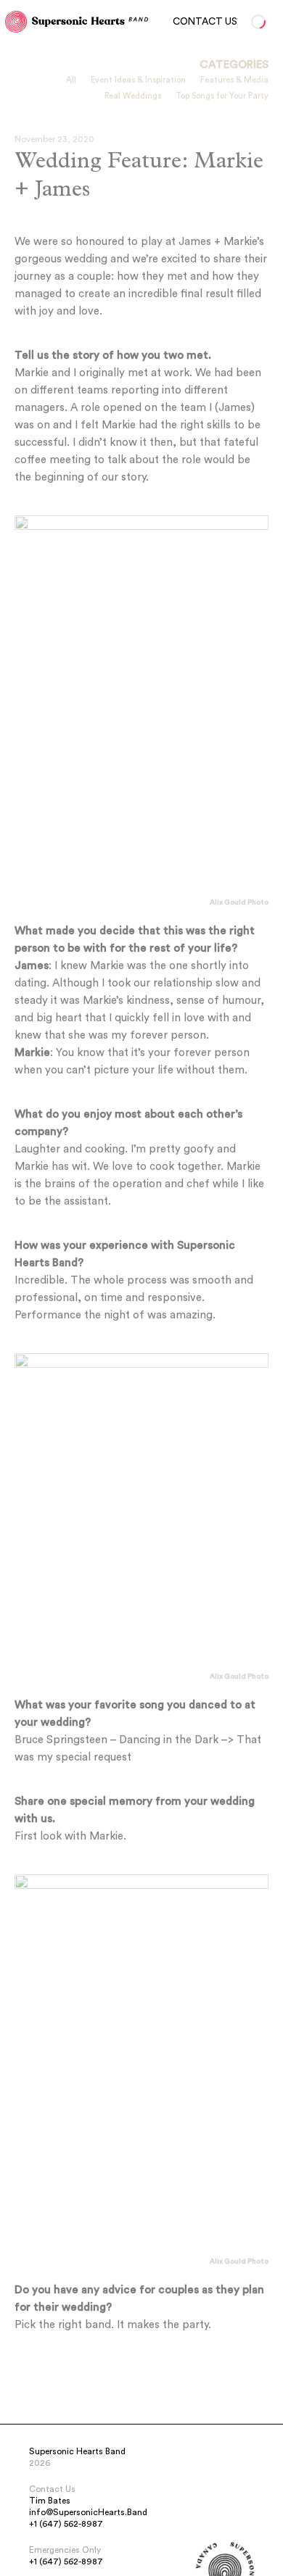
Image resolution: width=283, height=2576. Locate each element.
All (71, 80)
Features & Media (234, 80)
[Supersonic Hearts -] (16, 22)
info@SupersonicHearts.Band (88, 2512)
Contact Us (205, 22)
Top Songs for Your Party (222, 96)
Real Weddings (133, 96)
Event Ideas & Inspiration (138, 80)
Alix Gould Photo (239, 902)
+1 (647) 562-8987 (66, 2524)
